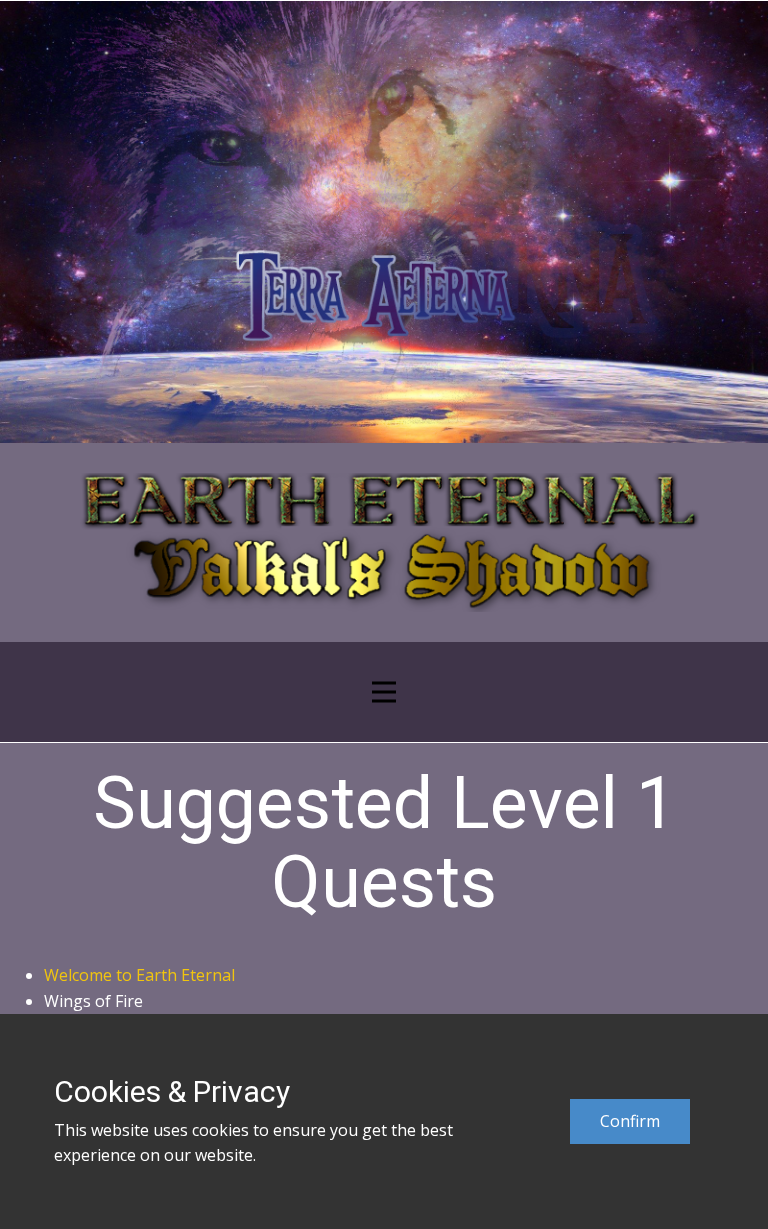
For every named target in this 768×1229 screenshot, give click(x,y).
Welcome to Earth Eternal (139, 975)
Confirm (630, 1121)
